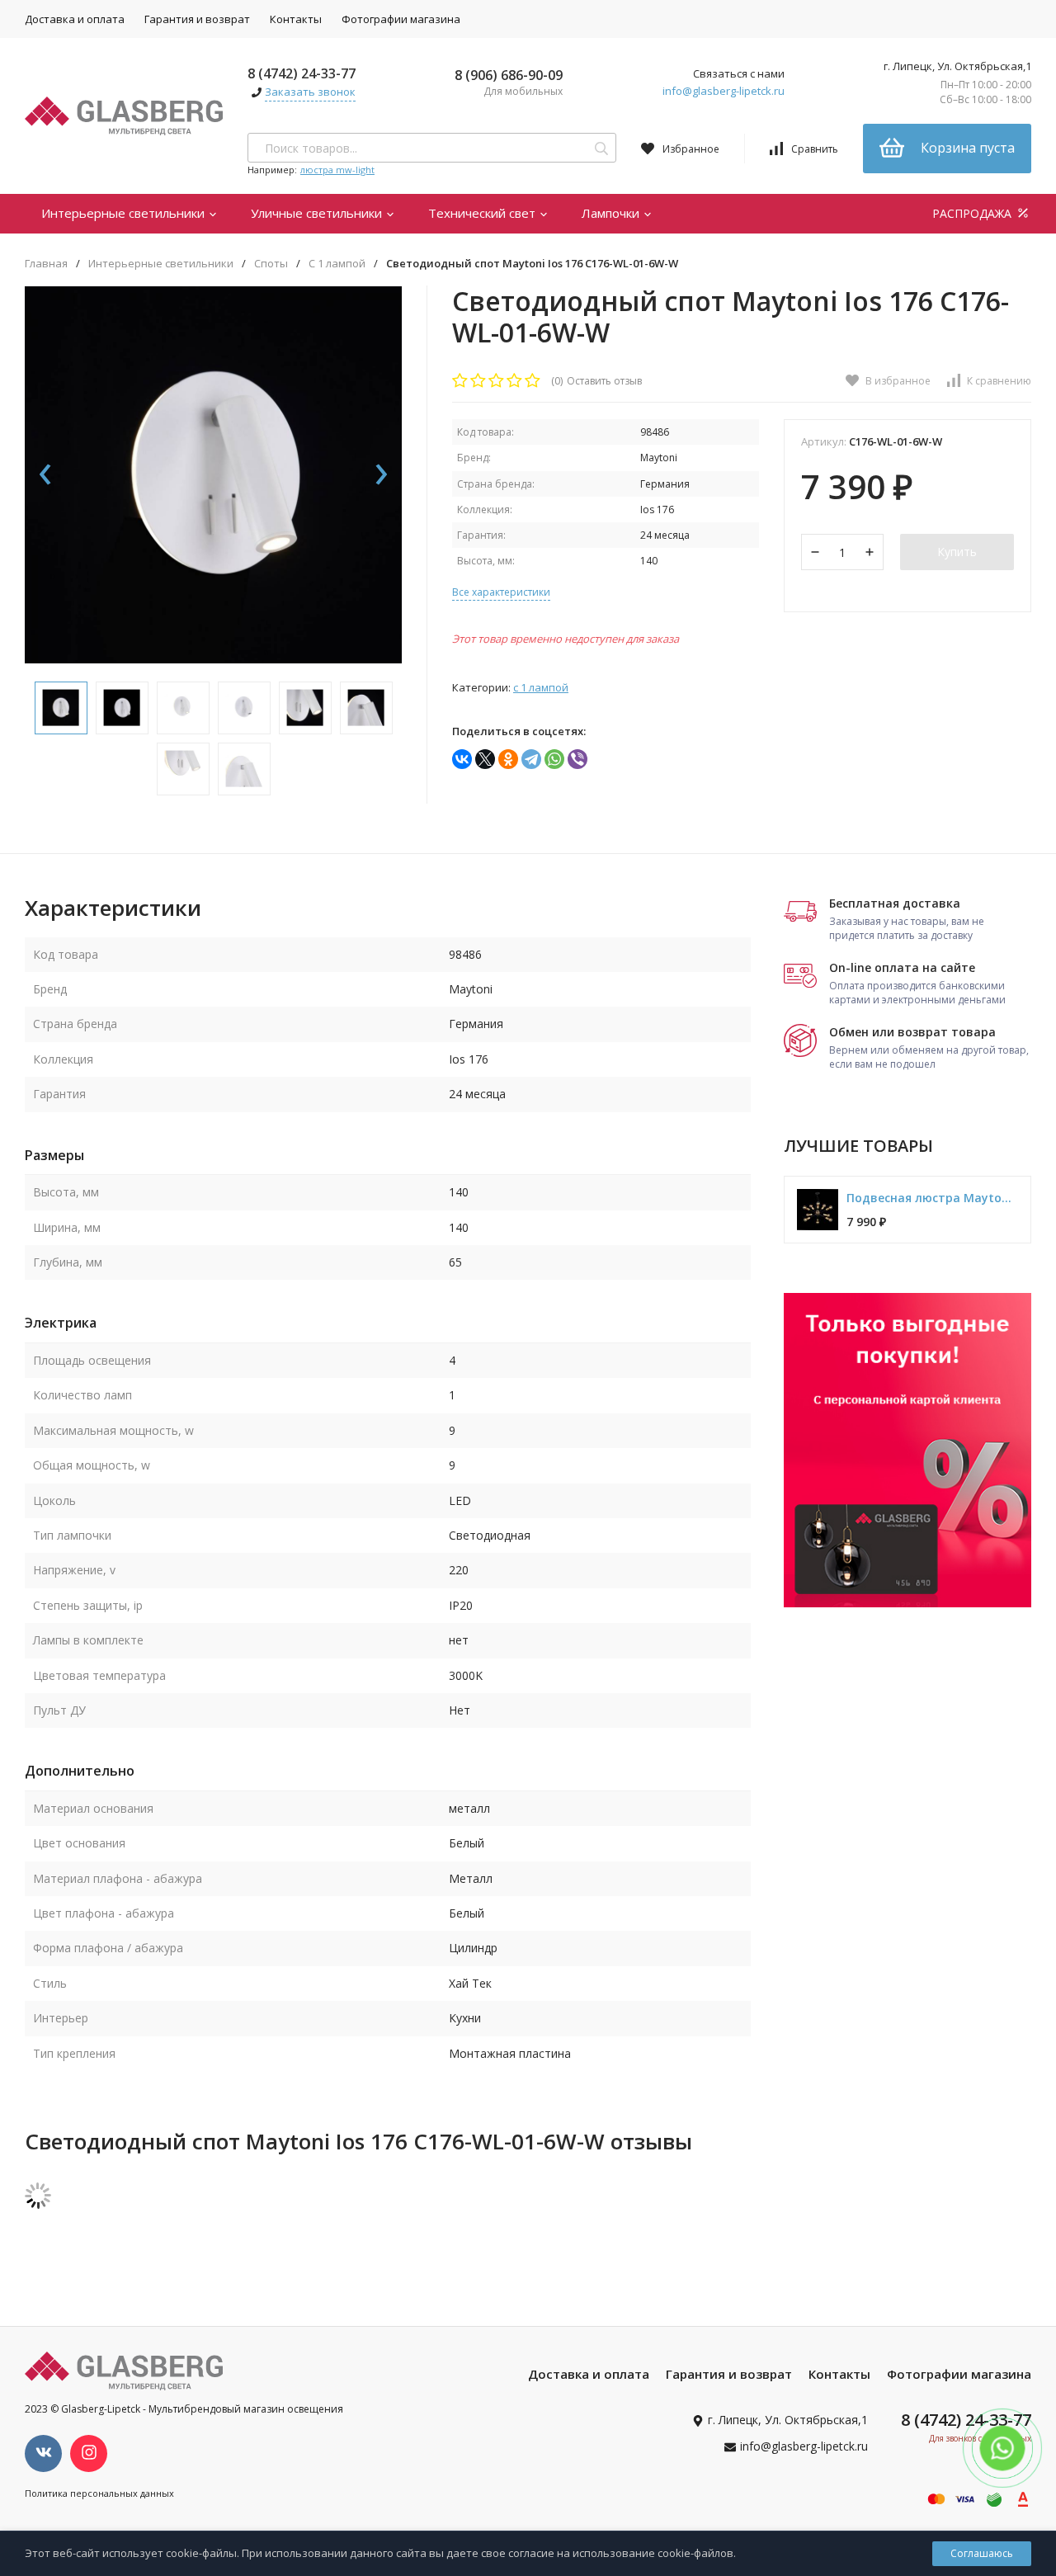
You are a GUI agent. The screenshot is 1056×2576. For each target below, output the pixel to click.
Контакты (296, 19)
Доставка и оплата (75, 19)
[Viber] (577, 759)
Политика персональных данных (99, 2493)
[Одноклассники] (508, 759)
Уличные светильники (318, 213)
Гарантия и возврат (197, 19)
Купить (957, 552)
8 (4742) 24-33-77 (302, 73)
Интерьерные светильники (125, 213)
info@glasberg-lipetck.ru (724, 91)
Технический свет (483, 213)
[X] (485, 759)
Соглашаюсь (982, 2553)
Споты (271, 264)
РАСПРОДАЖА (973, 213)
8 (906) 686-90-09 (509, 75)
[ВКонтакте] (462, 759)
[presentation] (45, 475)
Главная (46, 264)
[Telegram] (531, 759)
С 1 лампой (337, 264)
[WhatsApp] (554, 759)
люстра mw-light (337, 170)
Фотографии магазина (401, 19)
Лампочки (612, 213)
